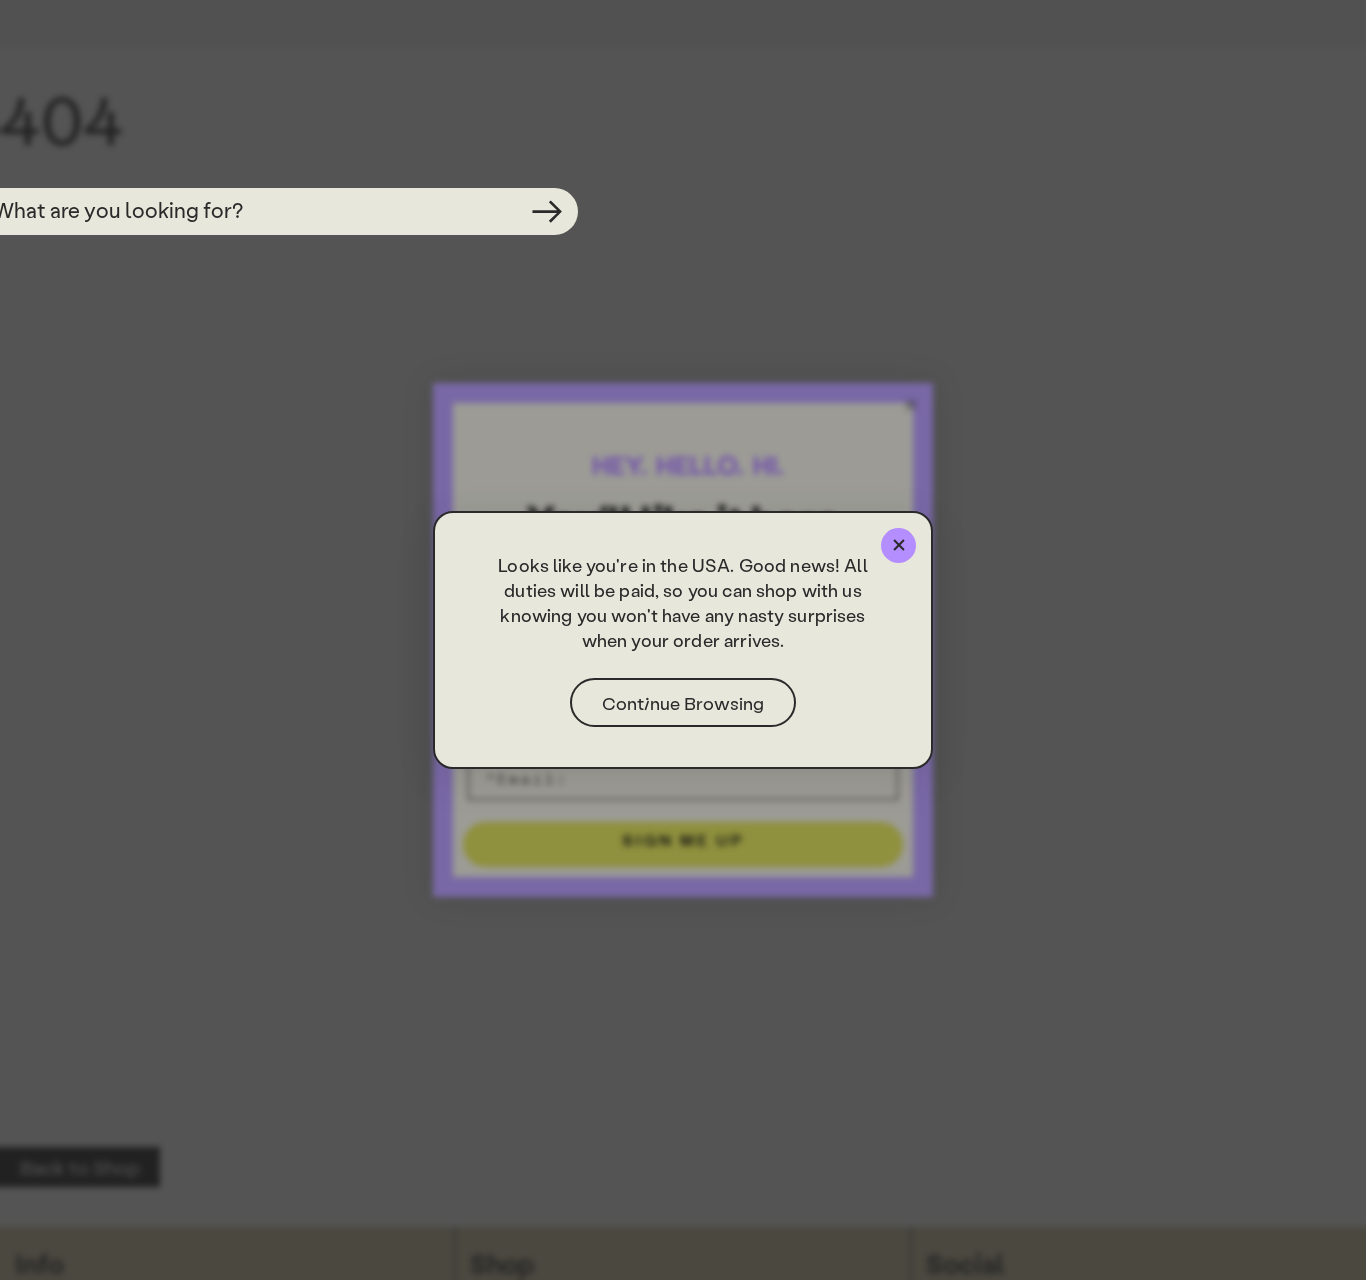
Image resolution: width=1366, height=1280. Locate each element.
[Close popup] (898, 545)
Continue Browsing (683, 702)
